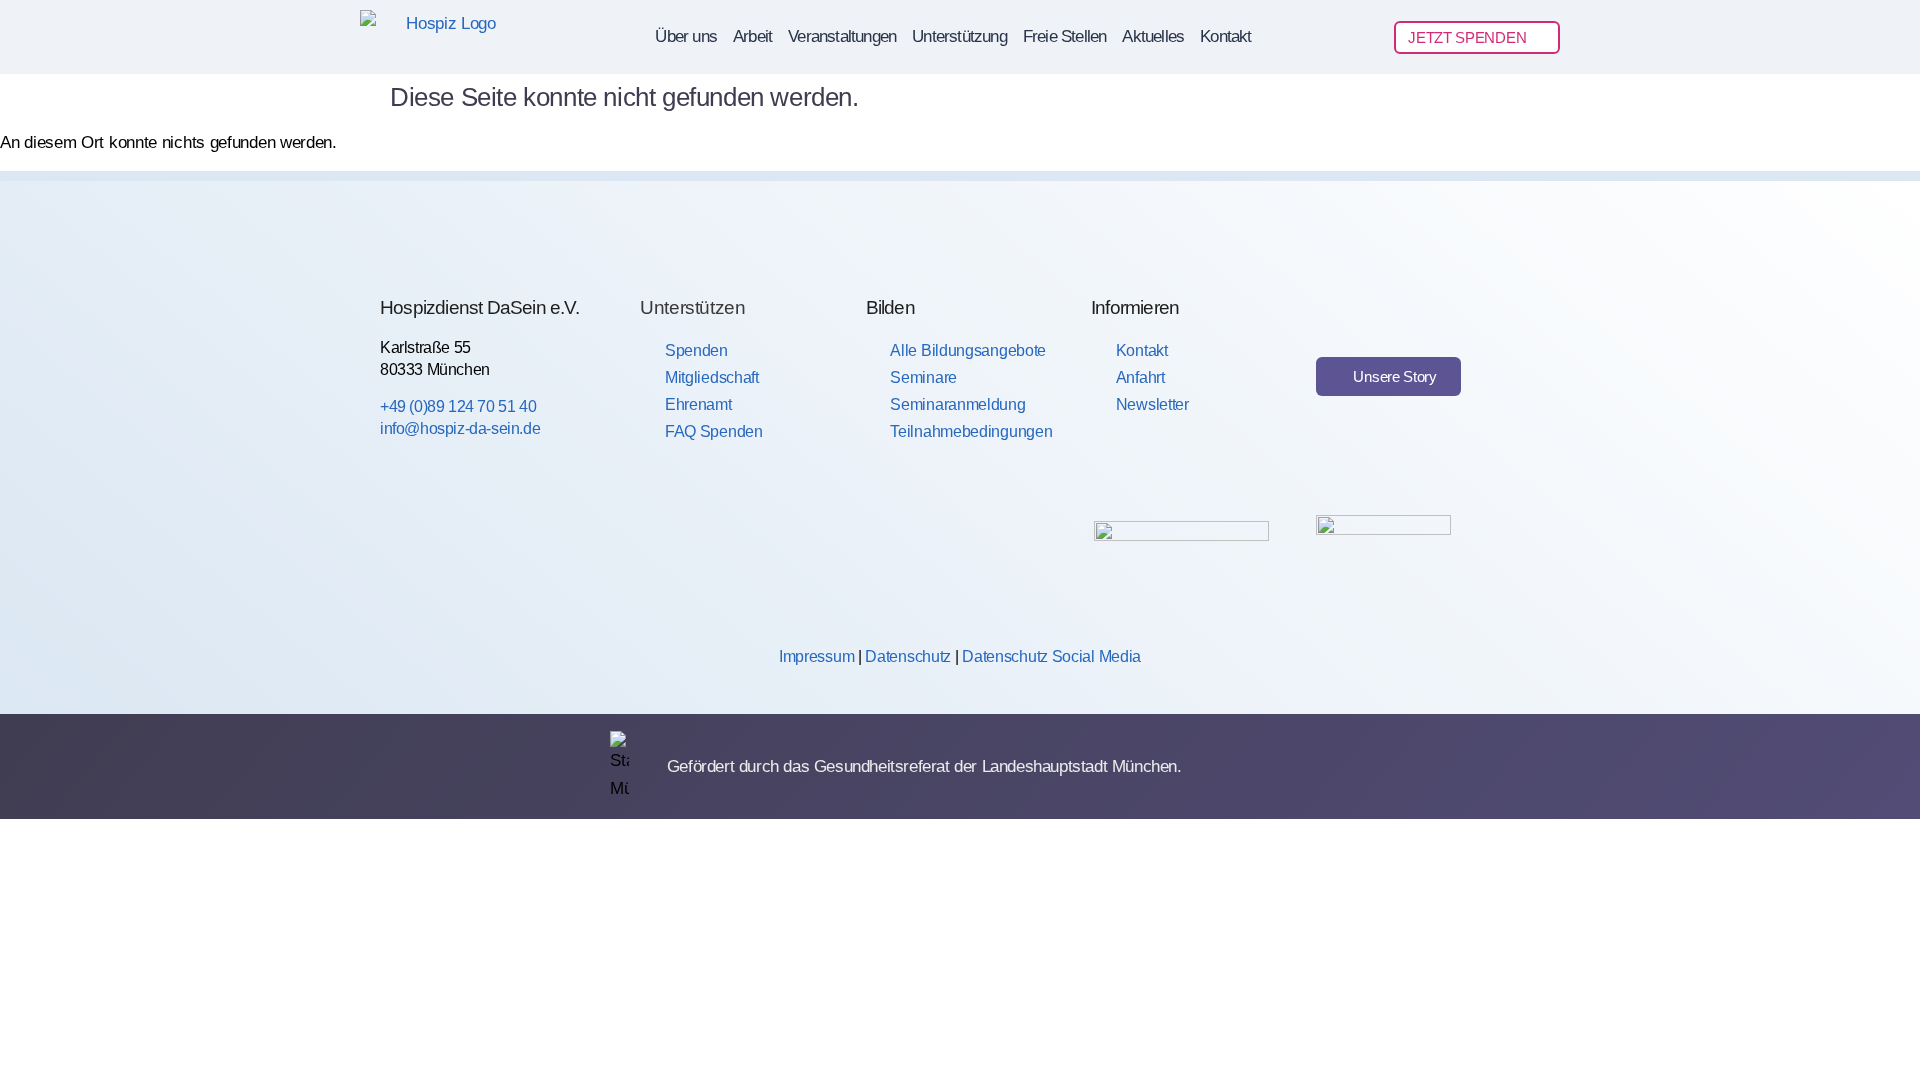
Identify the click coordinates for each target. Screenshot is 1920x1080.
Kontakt (1225, 36)
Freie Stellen (1065, 36)
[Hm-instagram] (470, 549)
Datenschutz (908, 656)
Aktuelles (1153, 36)
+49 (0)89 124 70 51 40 (458, 406)
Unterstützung (959, 36)
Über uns (686, 36)
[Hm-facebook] (401, 549)
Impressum (816, 656)
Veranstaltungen (842, 36)
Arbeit (752, 36)
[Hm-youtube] (538, 549)
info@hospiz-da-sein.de (460, 428)
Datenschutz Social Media (1051, 656)
